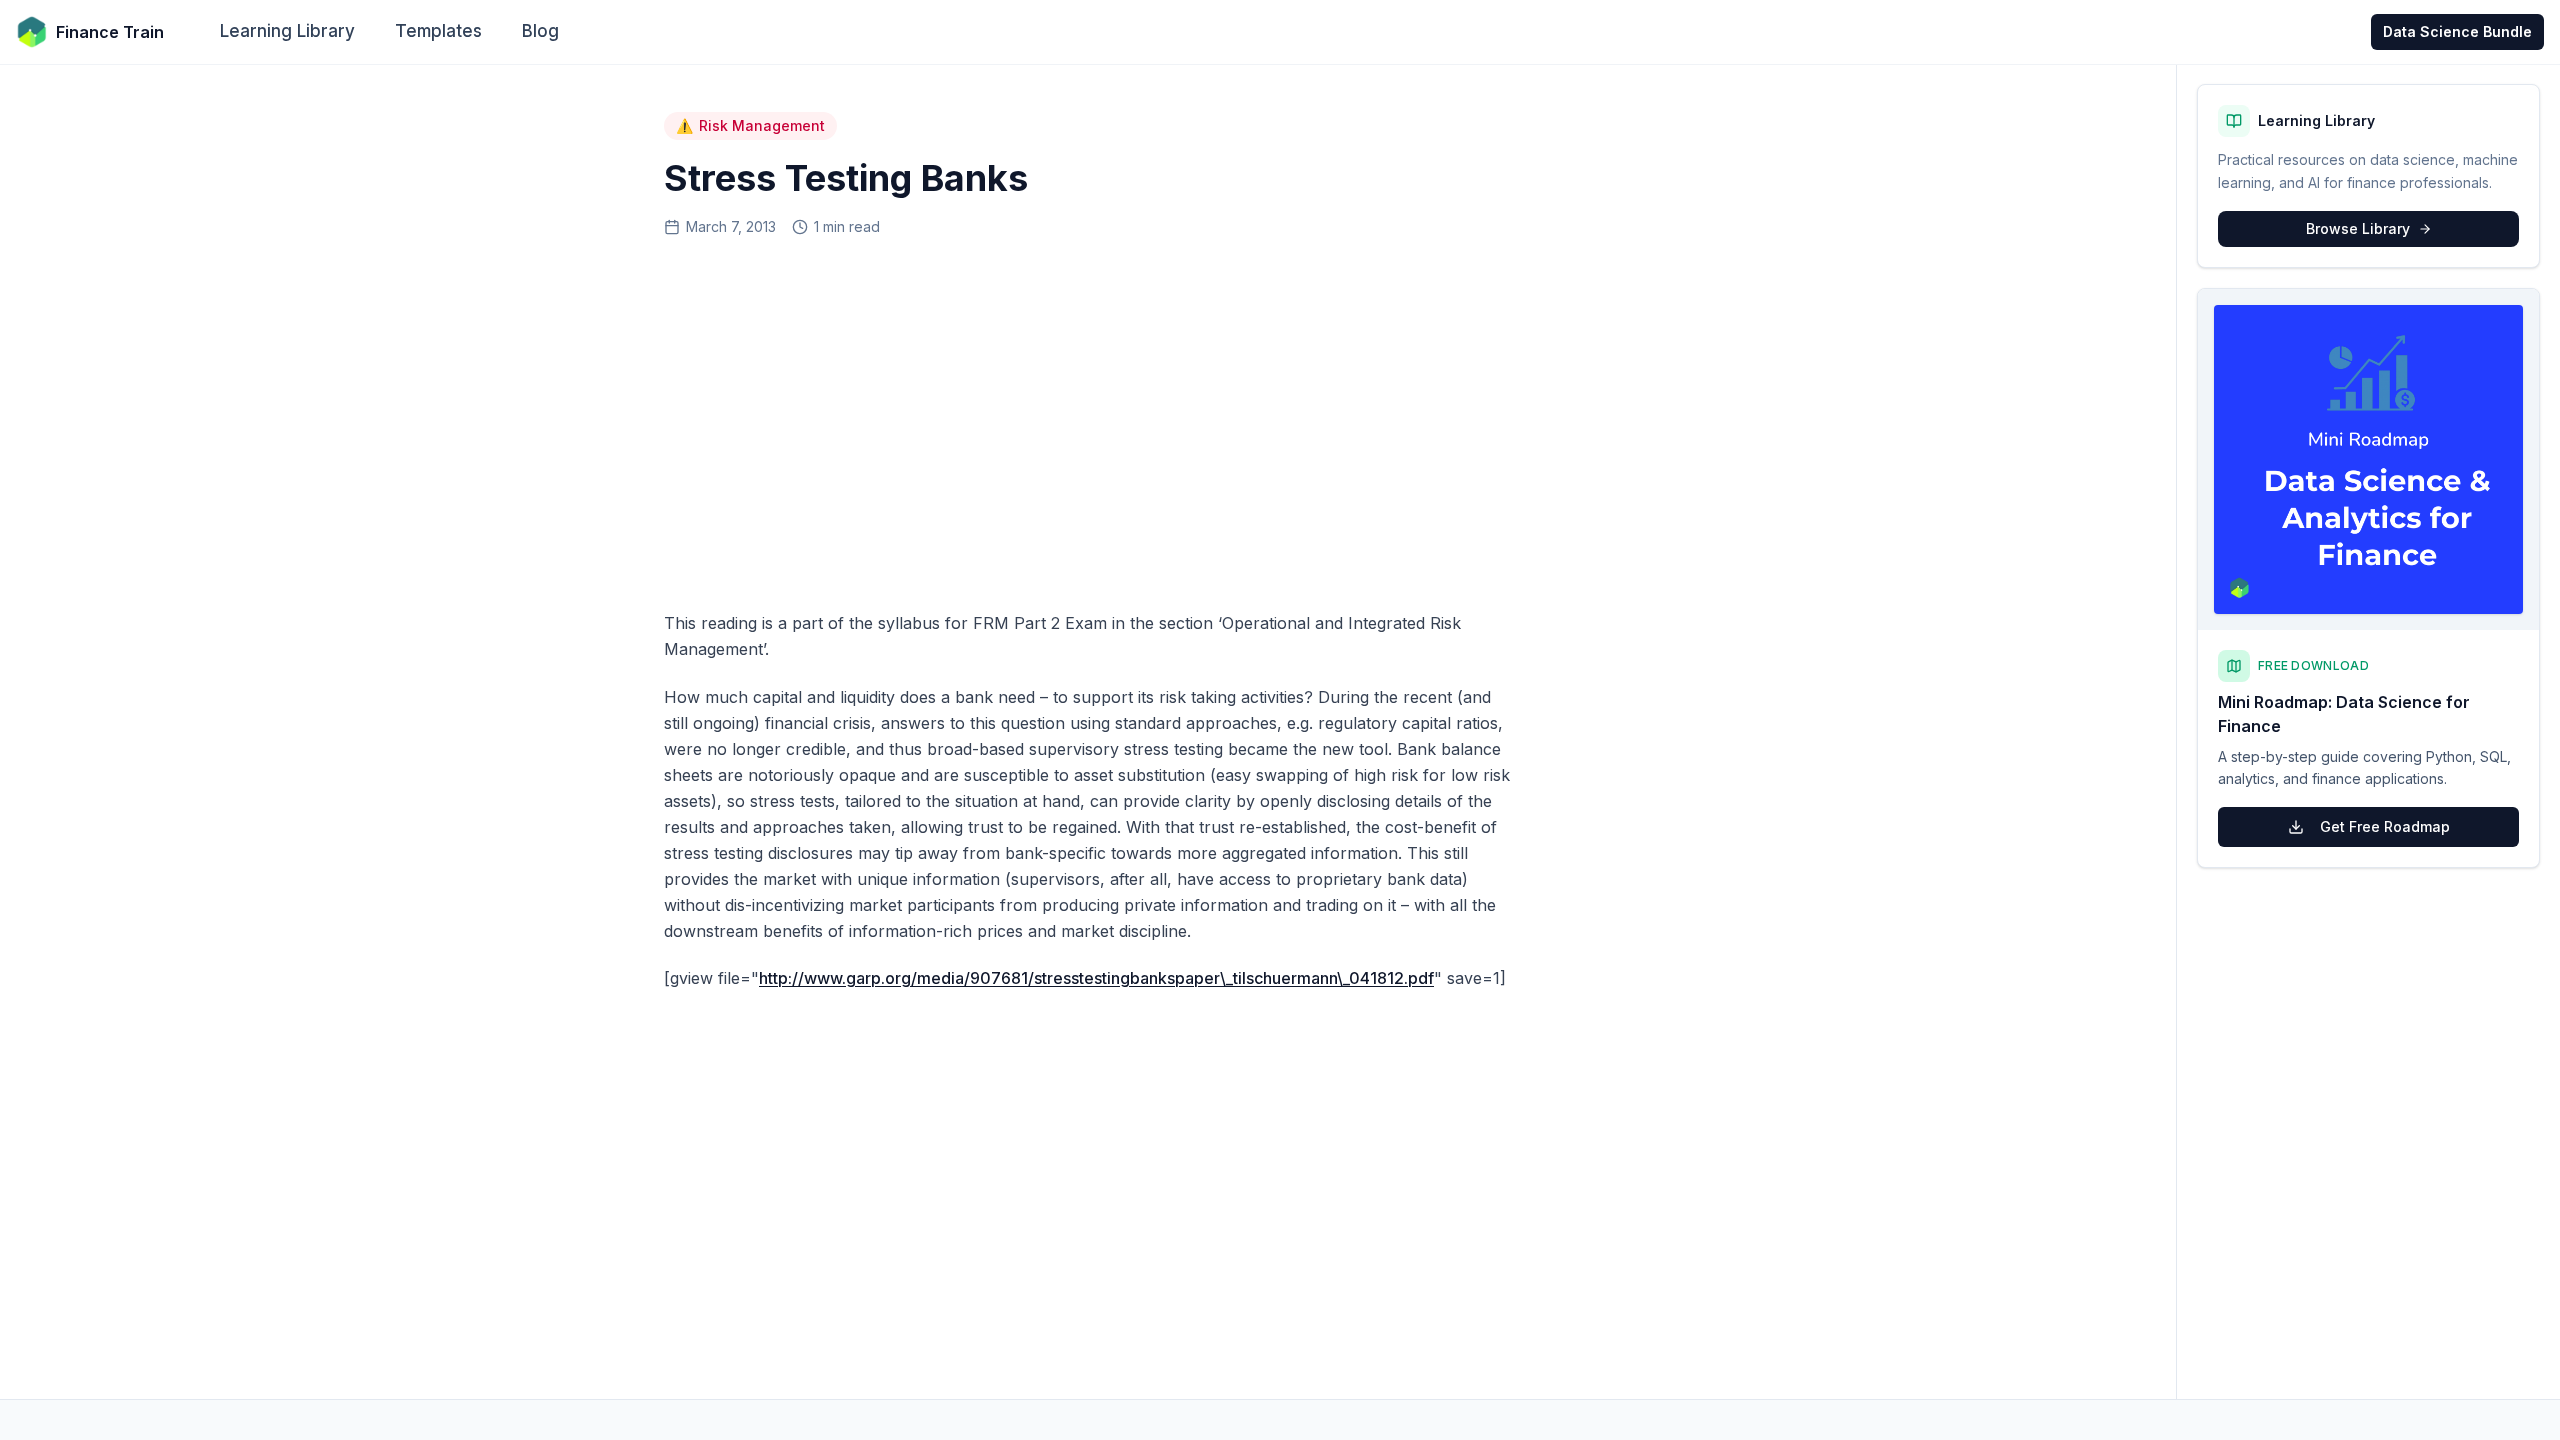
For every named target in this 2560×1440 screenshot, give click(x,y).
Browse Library (2358, 228)
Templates (438, 31)
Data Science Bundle (2457, 31)
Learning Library (287, 31)
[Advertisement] (1088, 417)
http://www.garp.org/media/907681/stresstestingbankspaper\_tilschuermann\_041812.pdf (1096, 978)
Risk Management (750, 125)
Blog (540, 31)
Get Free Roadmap (2385, 826)
